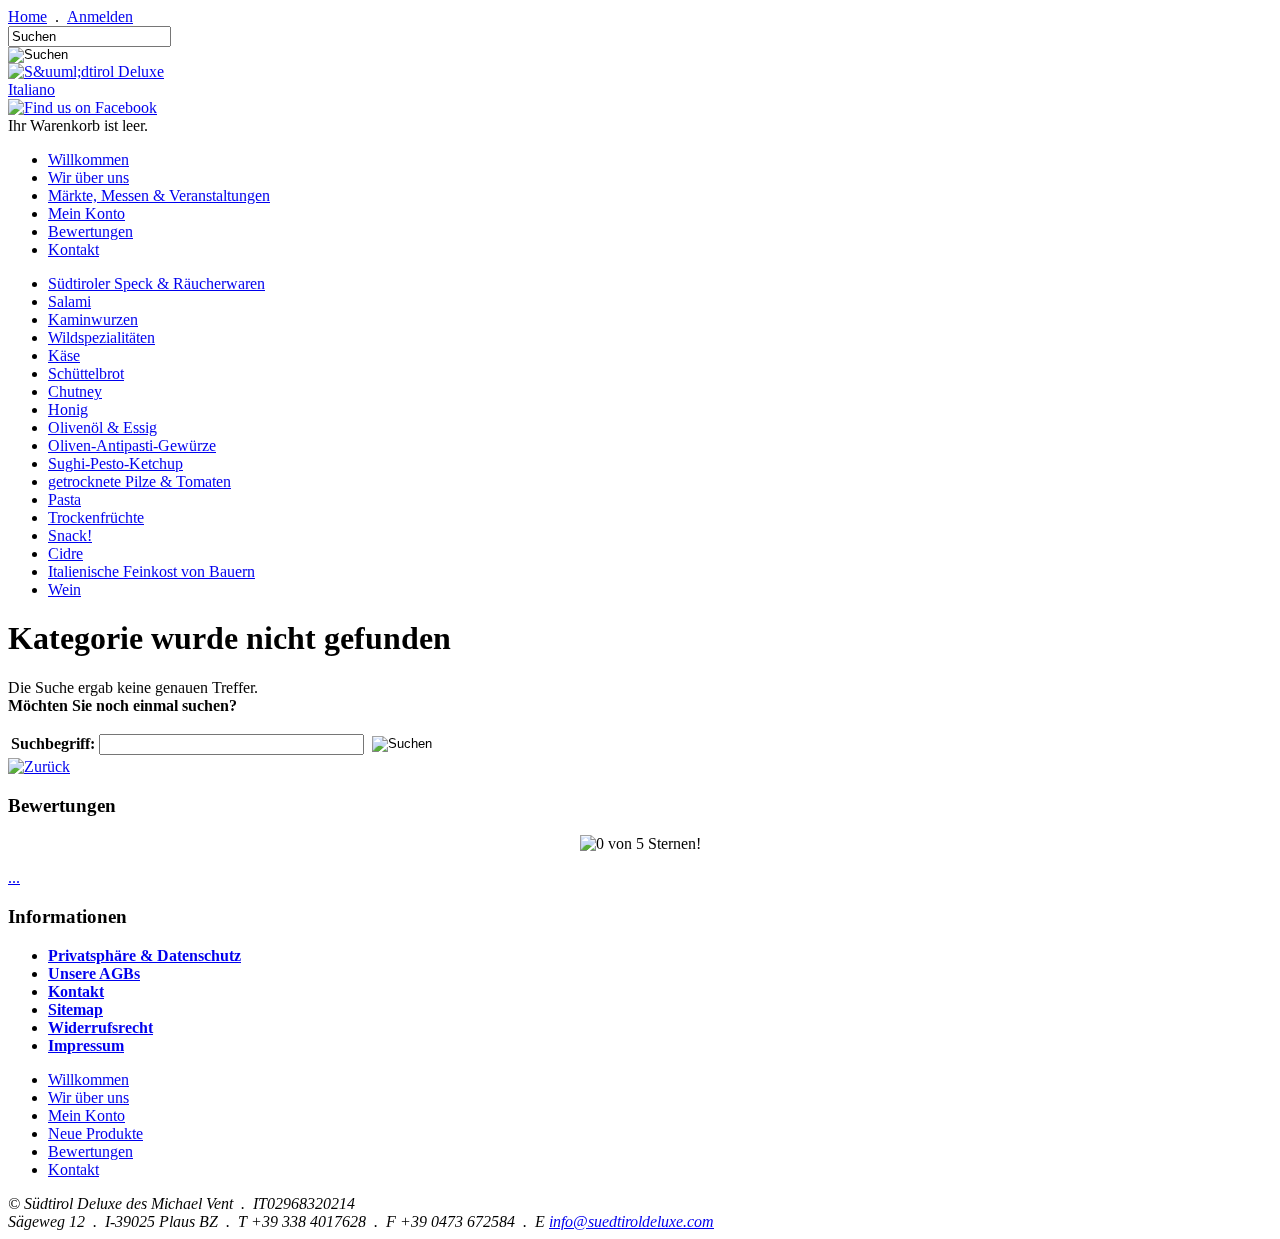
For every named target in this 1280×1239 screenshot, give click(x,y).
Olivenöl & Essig (102, 427)
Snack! (70, 535)
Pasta (64, 499)
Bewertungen (90, 231)
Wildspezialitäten (101, 337)
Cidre (65, 553)
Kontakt (73, 249)
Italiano (31, 89)
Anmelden (100, 16)
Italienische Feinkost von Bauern (151, 571)
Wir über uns (88, 177)
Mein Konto (86, 213)
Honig (68, 409)
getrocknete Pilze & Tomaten (139, 481)
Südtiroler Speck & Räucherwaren (156, 283)
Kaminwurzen (93, 319)
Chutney (75, 391)
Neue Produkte (95, 1133)
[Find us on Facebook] (82, 107)
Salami (69, 301)
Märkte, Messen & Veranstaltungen (159, 195)
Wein (64, 589)
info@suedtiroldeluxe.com (631, 1221)
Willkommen (88, 159)
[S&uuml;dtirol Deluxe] (86, 71)
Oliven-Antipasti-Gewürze (132, 445)
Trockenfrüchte (96, 517)
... (14, 877)
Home (27, 16)
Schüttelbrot (86, 373)
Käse (64, 355)
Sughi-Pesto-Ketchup (115, 463)
